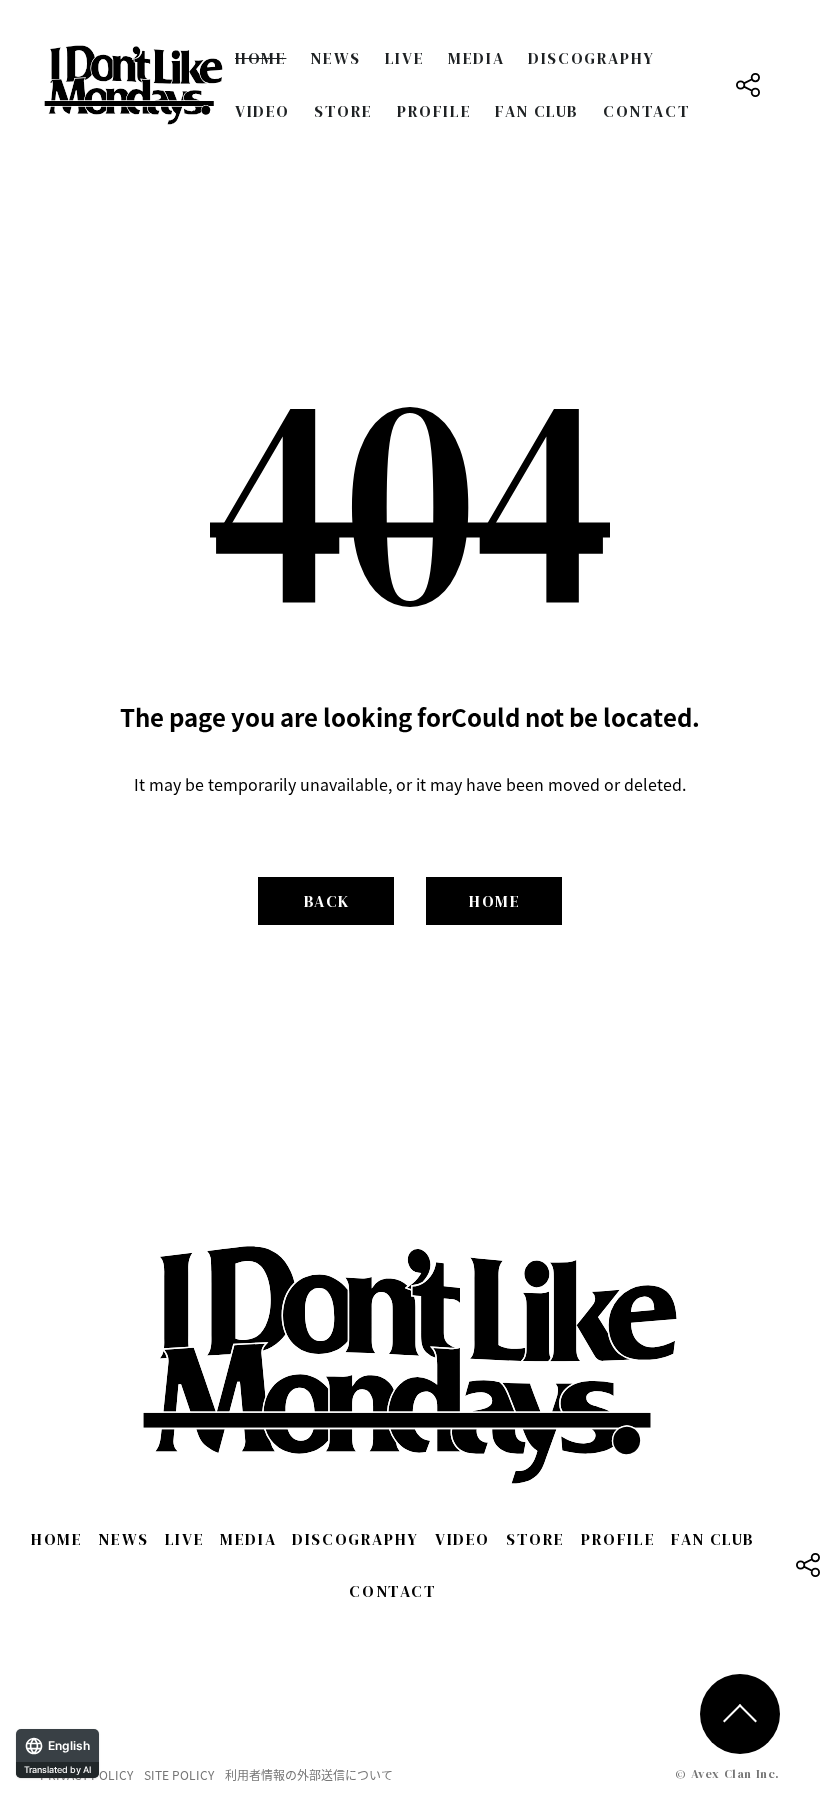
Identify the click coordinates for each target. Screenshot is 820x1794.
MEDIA (476, 58)
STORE (343, 111)
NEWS (335, 58)
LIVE (404, 58)
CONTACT (646, 111)
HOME (260, 58)
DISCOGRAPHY (591, 58)
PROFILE (434, 111)
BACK (327, 901)
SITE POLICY (179, 1775)
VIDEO (262, 111)
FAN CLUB (537, 111)
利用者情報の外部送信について (309, 1775)
